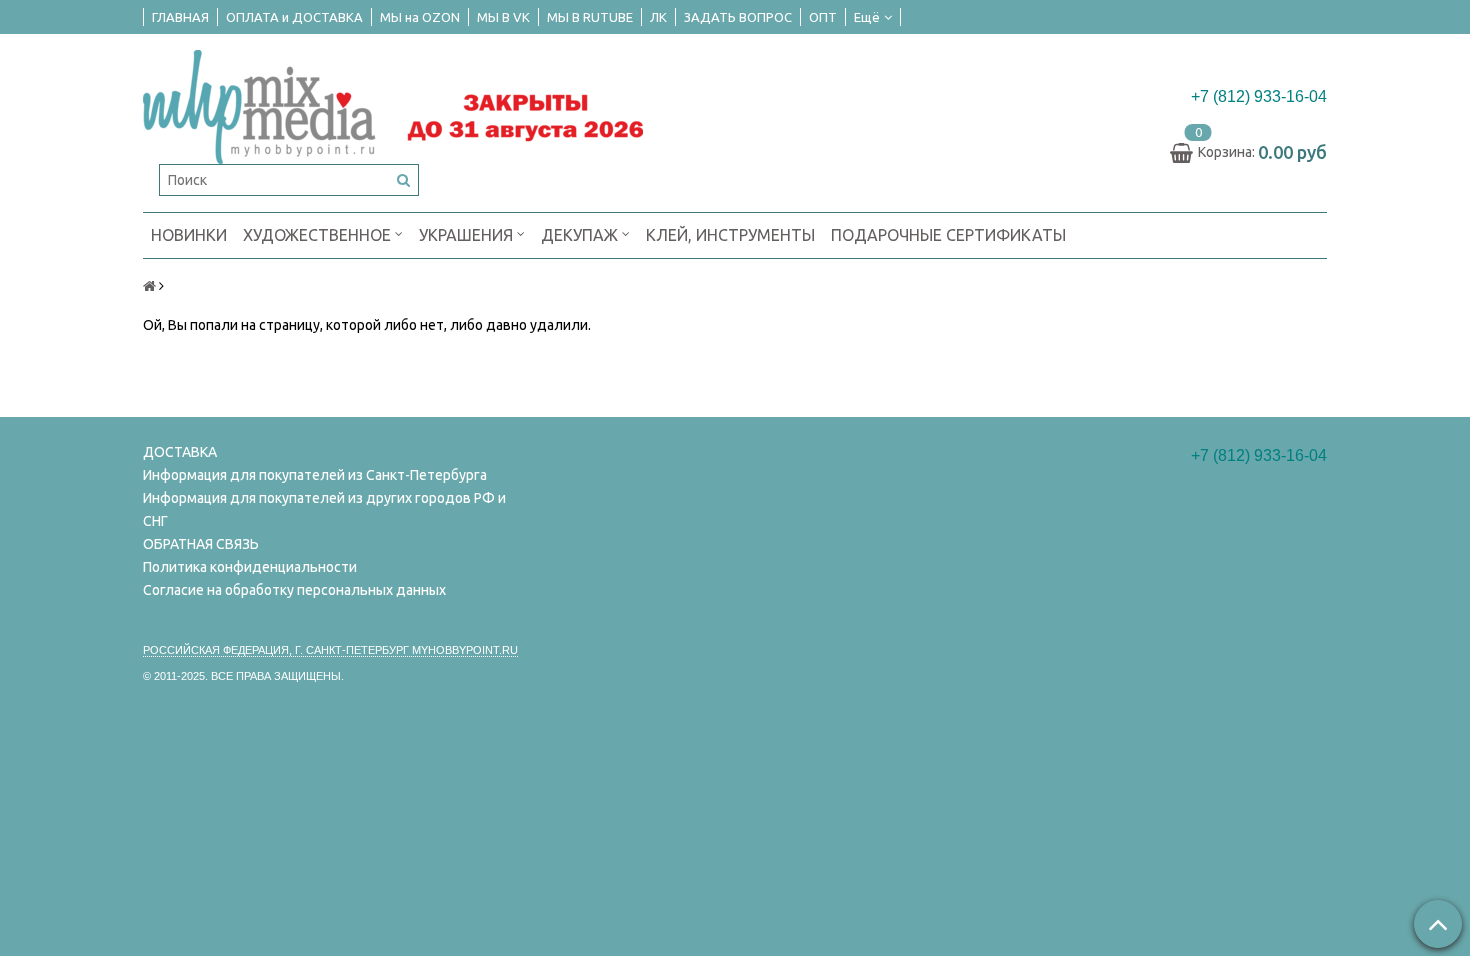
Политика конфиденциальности (250, 567)
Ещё (867, 17)
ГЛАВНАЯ (180, 17)
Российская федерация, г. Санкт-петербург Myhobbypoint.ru (330, 650)
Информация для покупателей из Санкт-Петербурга (315, 475)
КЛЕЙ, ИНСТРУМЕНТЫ (730, 235)
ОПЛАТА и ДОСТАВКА (294, 17)
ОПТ (823, 17)
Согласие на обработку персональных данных (294, 590)
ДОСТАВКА (180, 452)
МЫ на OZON (420, 17)
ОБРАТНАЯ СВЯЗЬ (201, 544)
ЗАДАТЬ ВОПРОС (738, 17)
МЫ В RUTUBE (590, 17)
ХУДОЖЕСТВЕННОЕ (319, 235)
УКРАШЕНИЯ (468, 235)
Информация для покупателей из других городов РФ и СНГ (324, 509)
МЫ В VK (503, 17)
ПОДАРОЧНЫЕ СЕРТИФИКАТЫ (948, 235)
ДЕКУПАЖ (581, 235)
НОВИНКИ (189, 235)
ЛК (658, 17)
